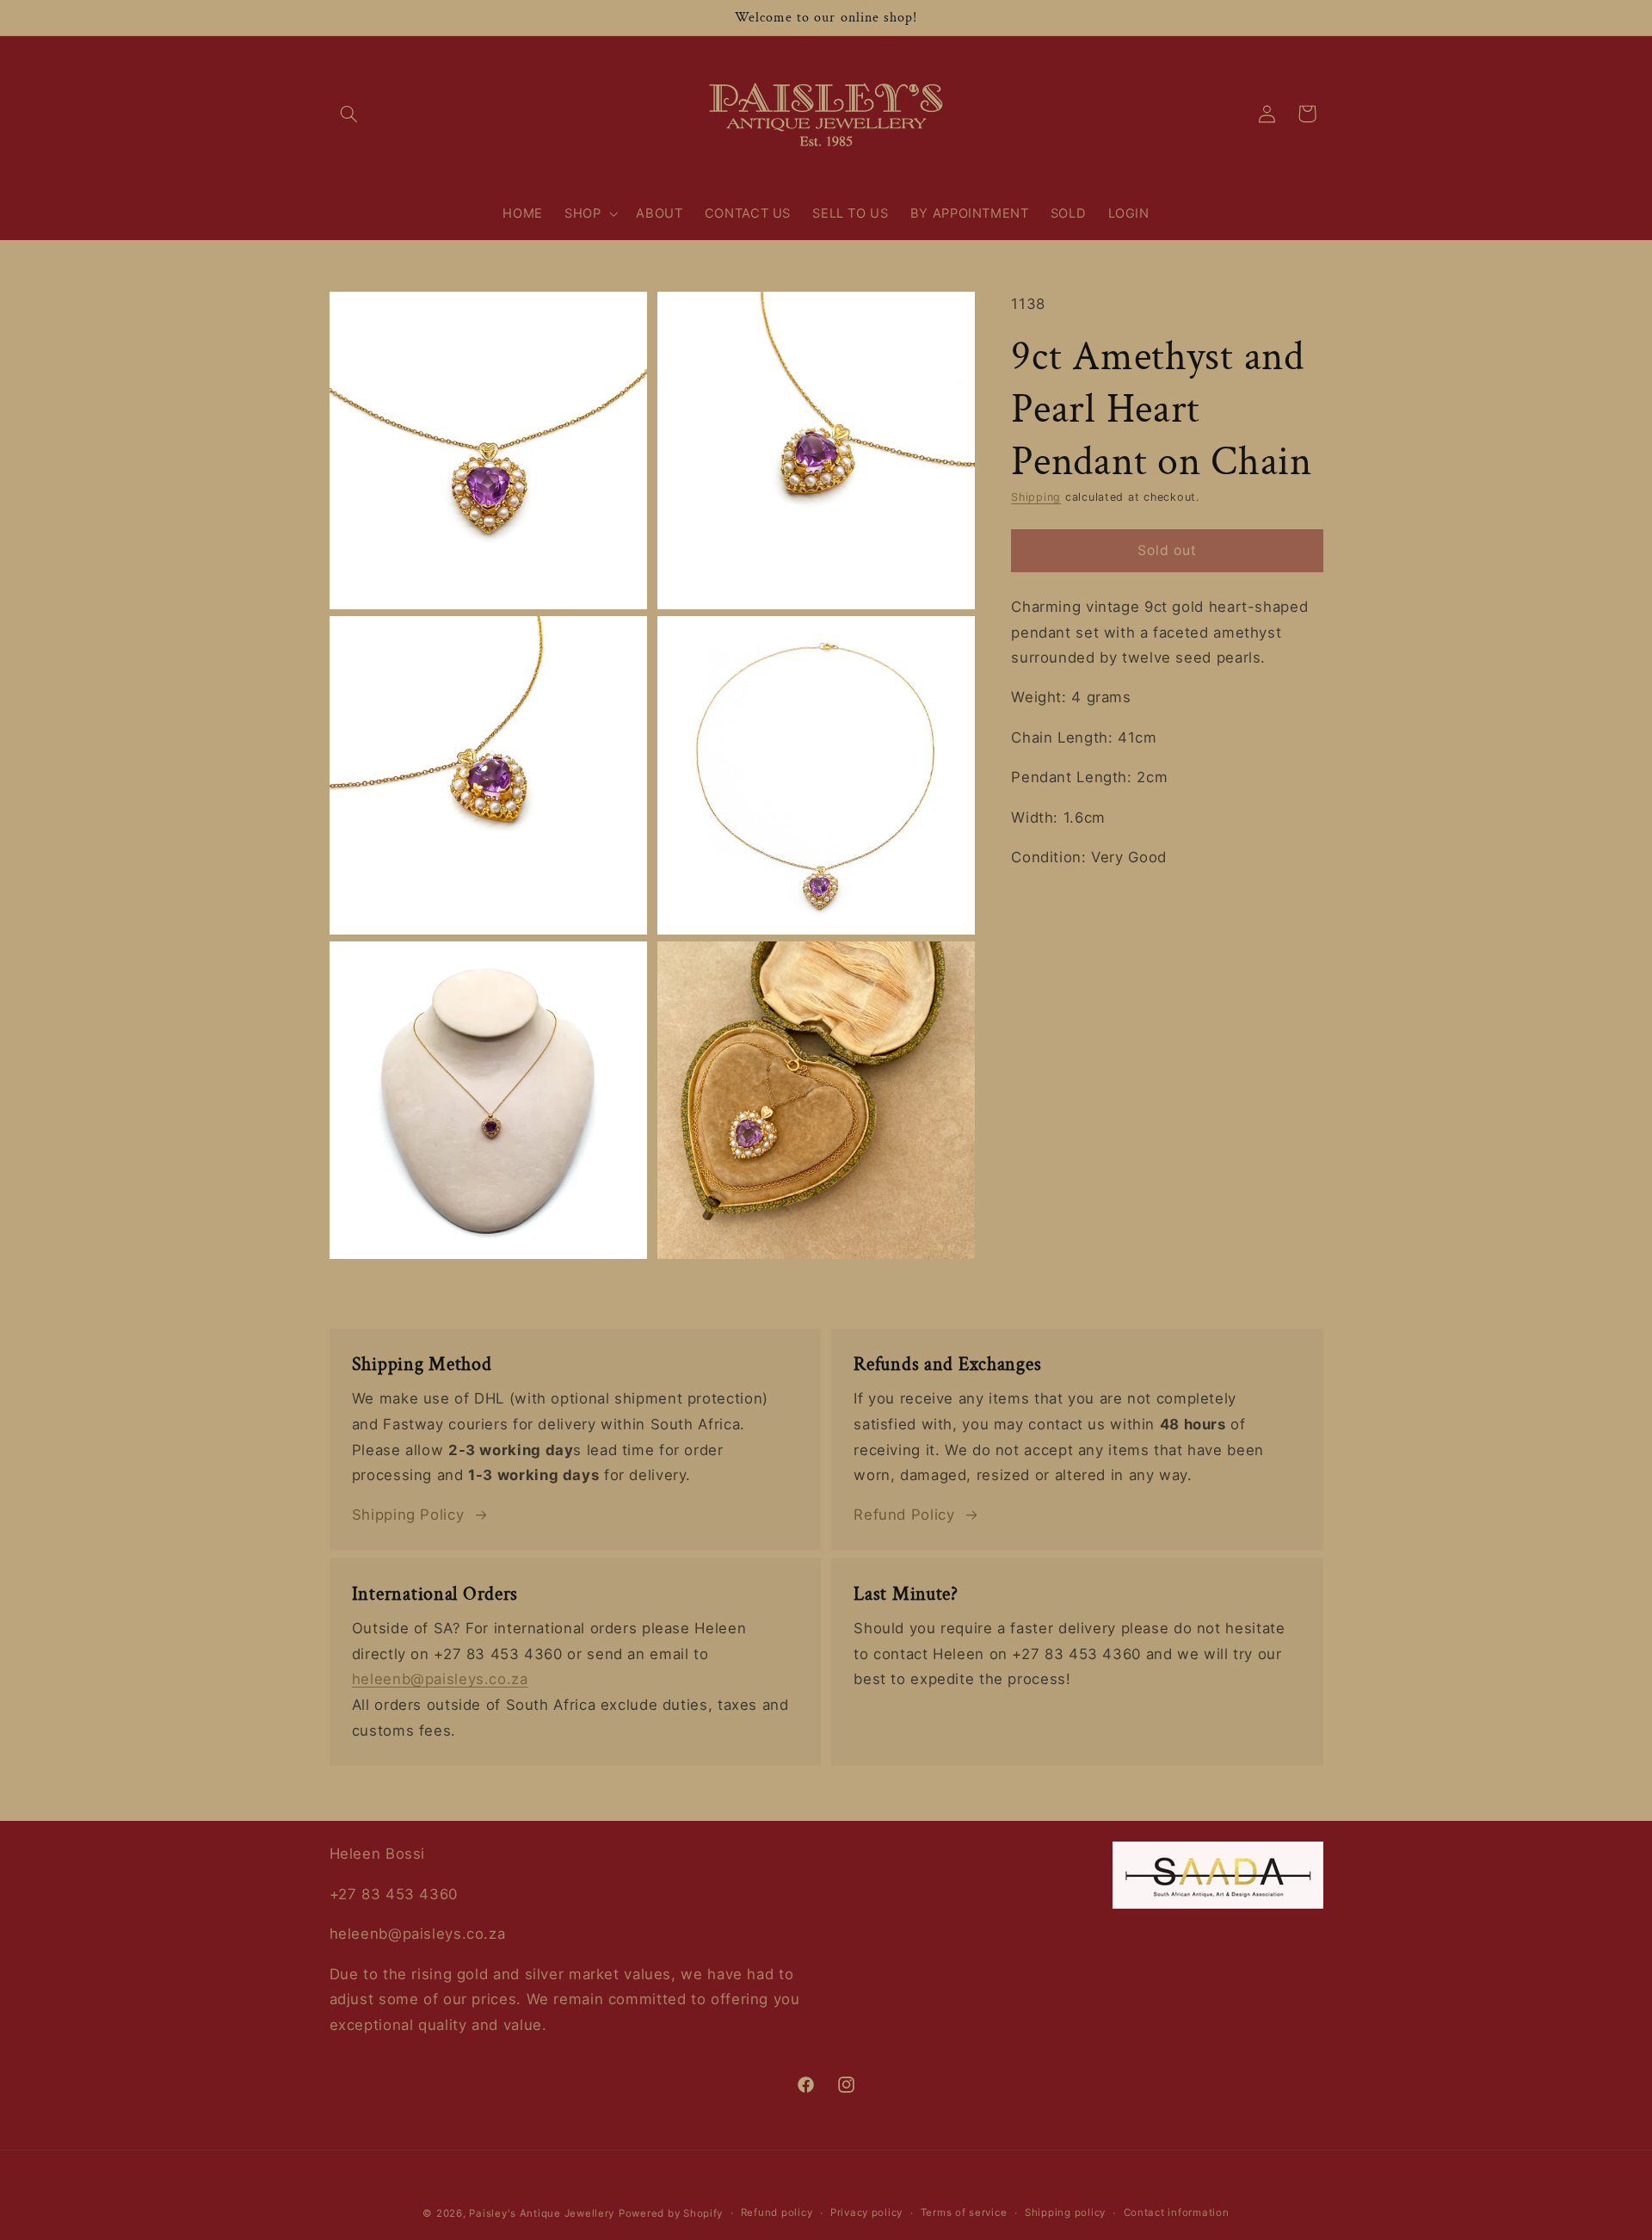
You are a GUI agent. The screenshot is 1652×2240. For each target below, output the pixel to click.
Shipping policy (1065, 2213)
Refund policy (777, 2213)
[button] (349, 114)
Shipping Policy (408, 1515)
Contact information (1177, 2213)
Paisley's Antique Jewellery (542, 2213)
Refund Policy (904, 1515)
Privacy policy (866, 2213)
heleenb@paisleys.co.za (440, 1679)
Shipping (1036, 497)
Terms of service (964, 2213)
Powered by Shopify (671, 2213)
